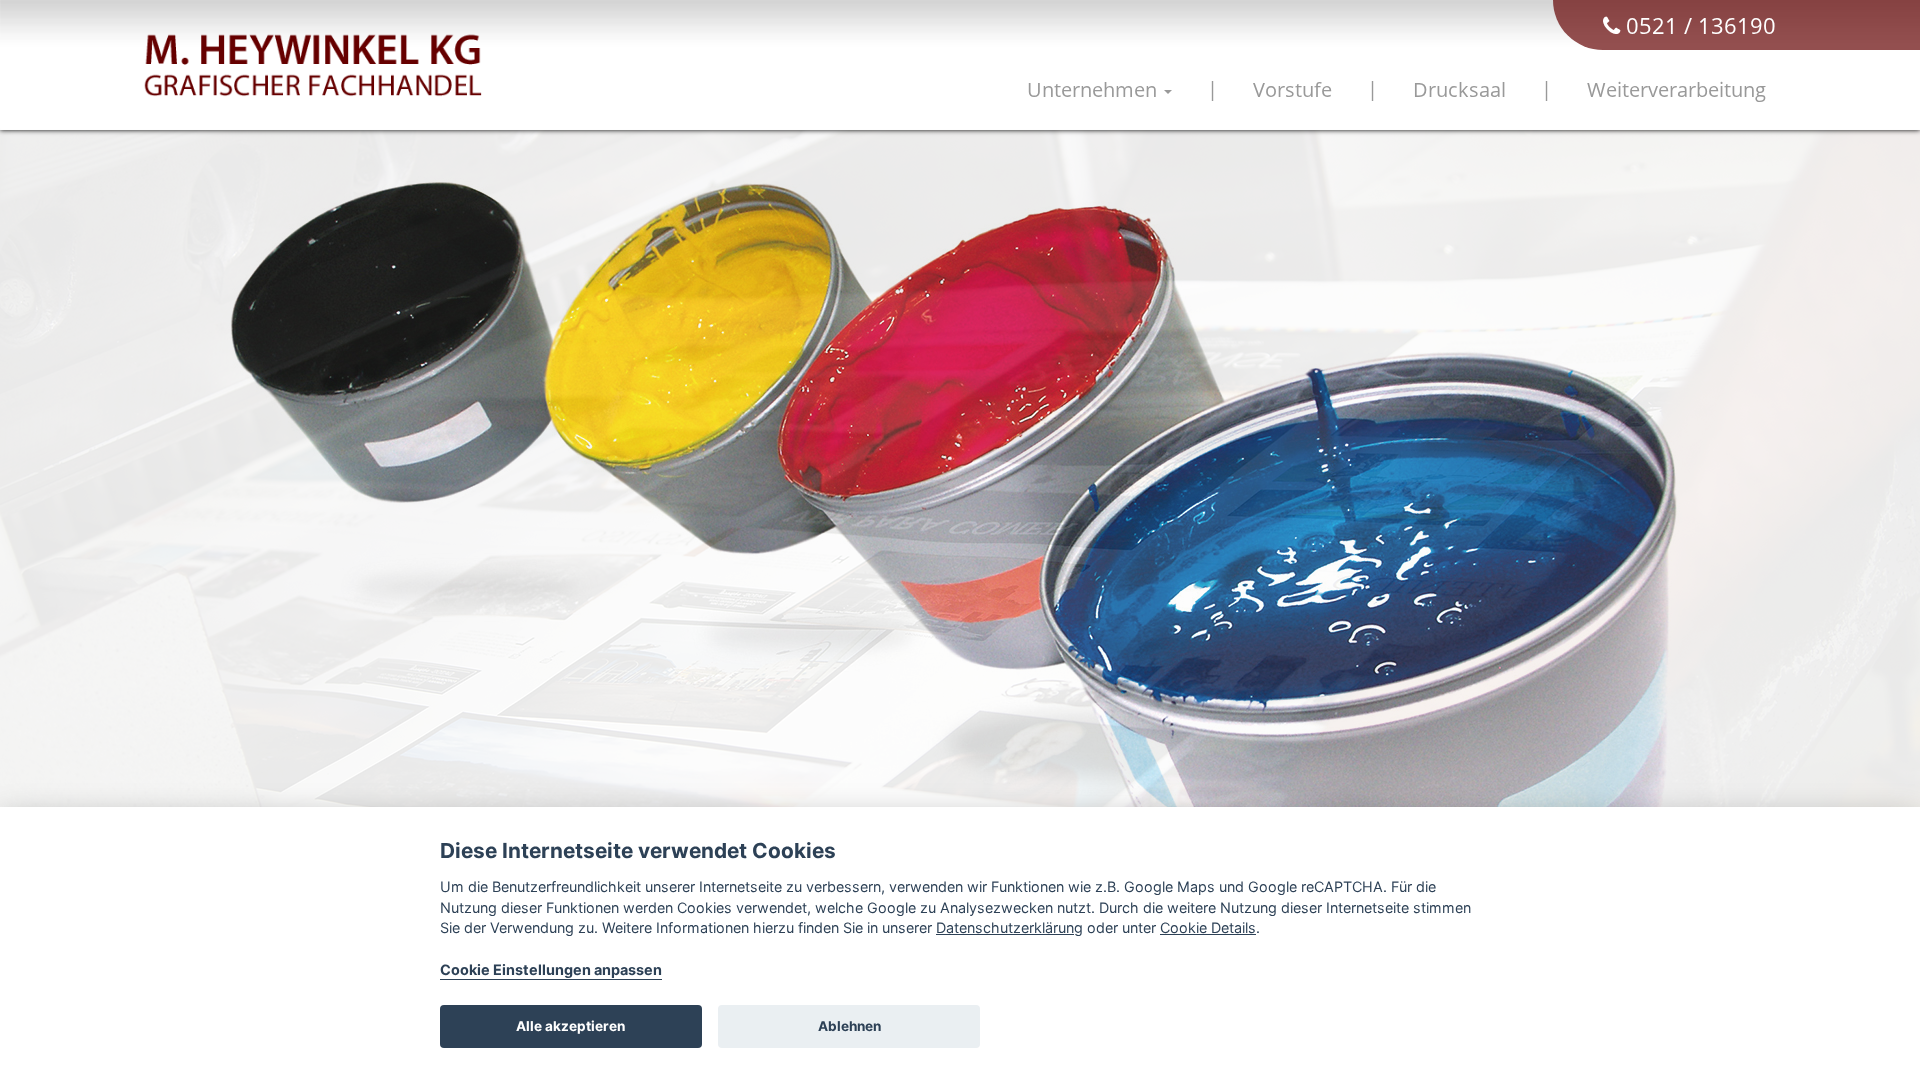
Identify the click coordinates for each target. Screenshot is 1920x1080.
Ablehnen (849, 1026)
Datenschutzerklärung (1009, 927)
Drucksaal (1459, 89)
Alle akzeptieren (570, 1026)
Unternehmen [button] (1094, 89)
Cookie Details (1208, 927)
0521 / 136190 (1698, 25)
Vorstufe (1292, 89)
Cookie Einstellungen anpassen (551, 969)
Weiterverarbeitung (1676, 89)
